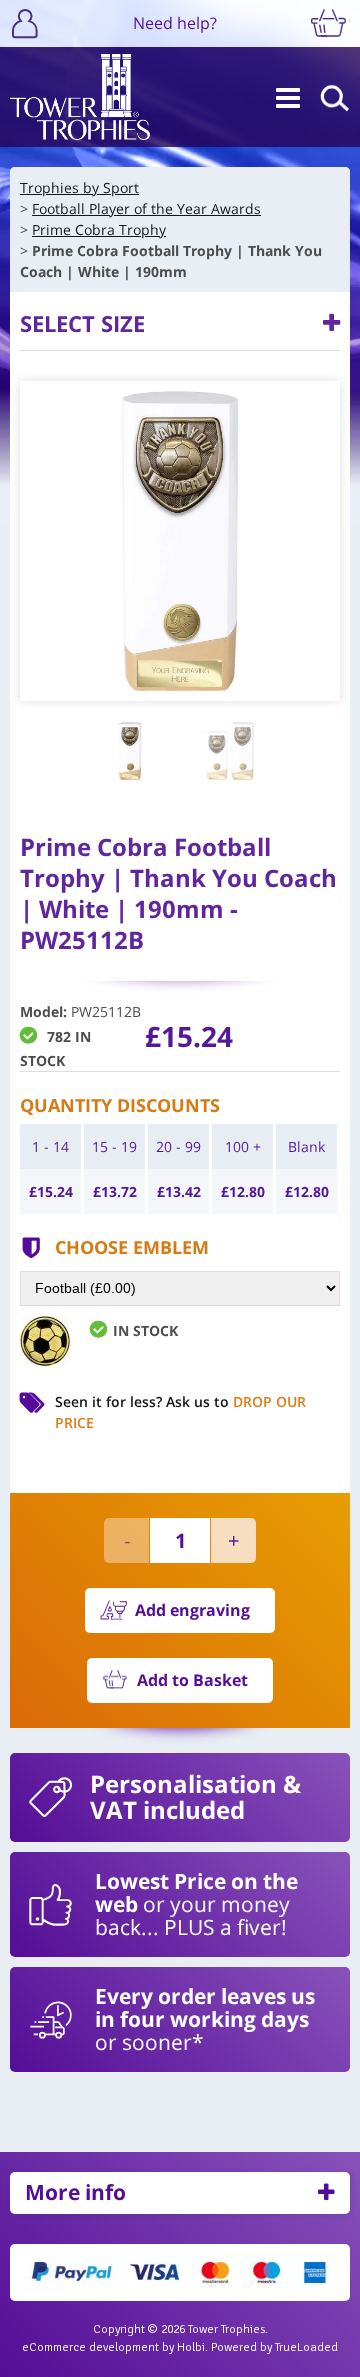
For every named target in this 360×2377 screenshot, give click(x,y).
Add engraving (192, 1610)
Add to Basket (192, 1680)
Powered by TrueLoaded (274, 2347)
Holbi (191, 2347)
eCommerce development (90, 2347)
